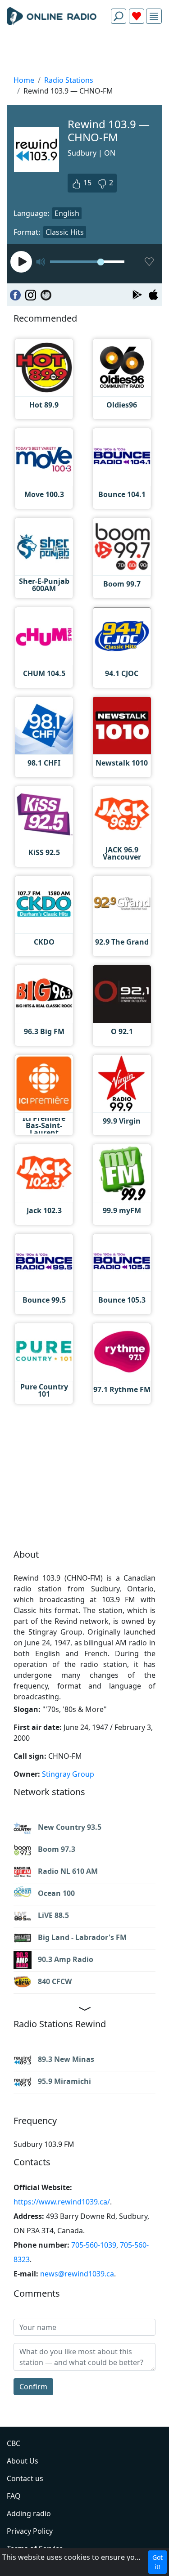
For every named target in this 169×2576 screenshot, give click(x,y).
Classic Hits (65, 232)
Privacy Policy (30, 2531)
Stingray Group (68, 1774)
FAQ (14, 2496)
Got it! (158, 2562)
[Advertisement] (84, 52)
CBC (14, 2443)
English (67, 213)
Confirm (33, 2387)
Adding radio (29, 2513)
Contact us (25, 2478)
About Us (23, 2461)
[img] (154, 16)
